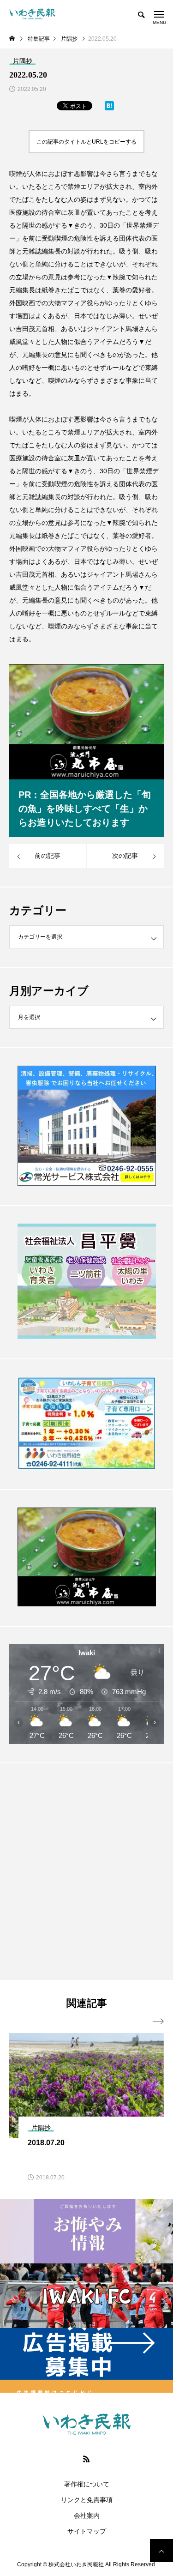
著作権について (87, 2484)
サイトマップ (87, 2531)
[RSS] (87, 2459)
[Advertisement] (86, 1871)
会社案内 (87, 2516)
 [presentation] (158, 2021)
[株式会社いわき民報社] (32, 14)
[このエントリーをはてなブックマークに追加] (109, 108)
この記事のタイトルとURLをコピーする (86, 142)
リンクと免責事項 (87, 2500)
